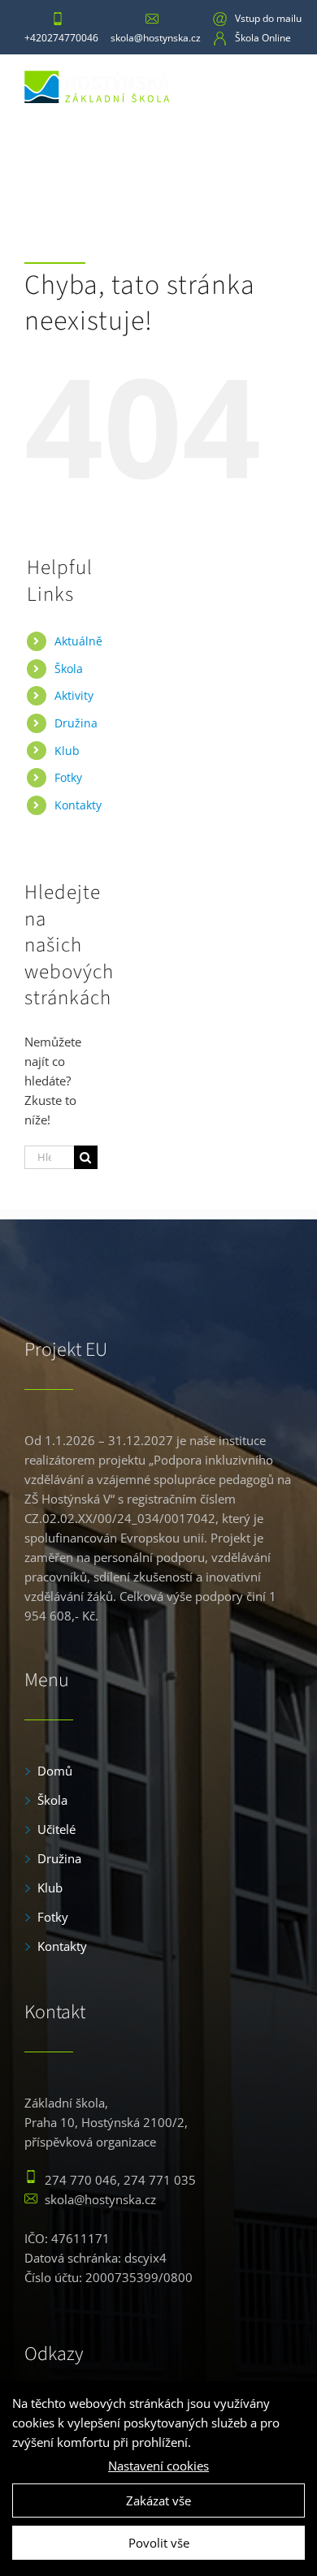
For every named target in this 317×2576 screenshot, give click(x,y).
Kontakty (78, 805)
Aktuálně (78, 641)
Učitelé (56, 1829)
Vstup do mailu (268, 18)
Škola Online (263, 38)
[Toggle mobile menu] (280, 85)
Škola (69, 669)
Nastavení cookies (158, 2466)
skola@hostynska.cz (156, 38)
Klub (50, 1888)
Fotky (68, 777)
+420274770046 (61, 38)
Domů (55, 1771)
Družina (59, 1858)
